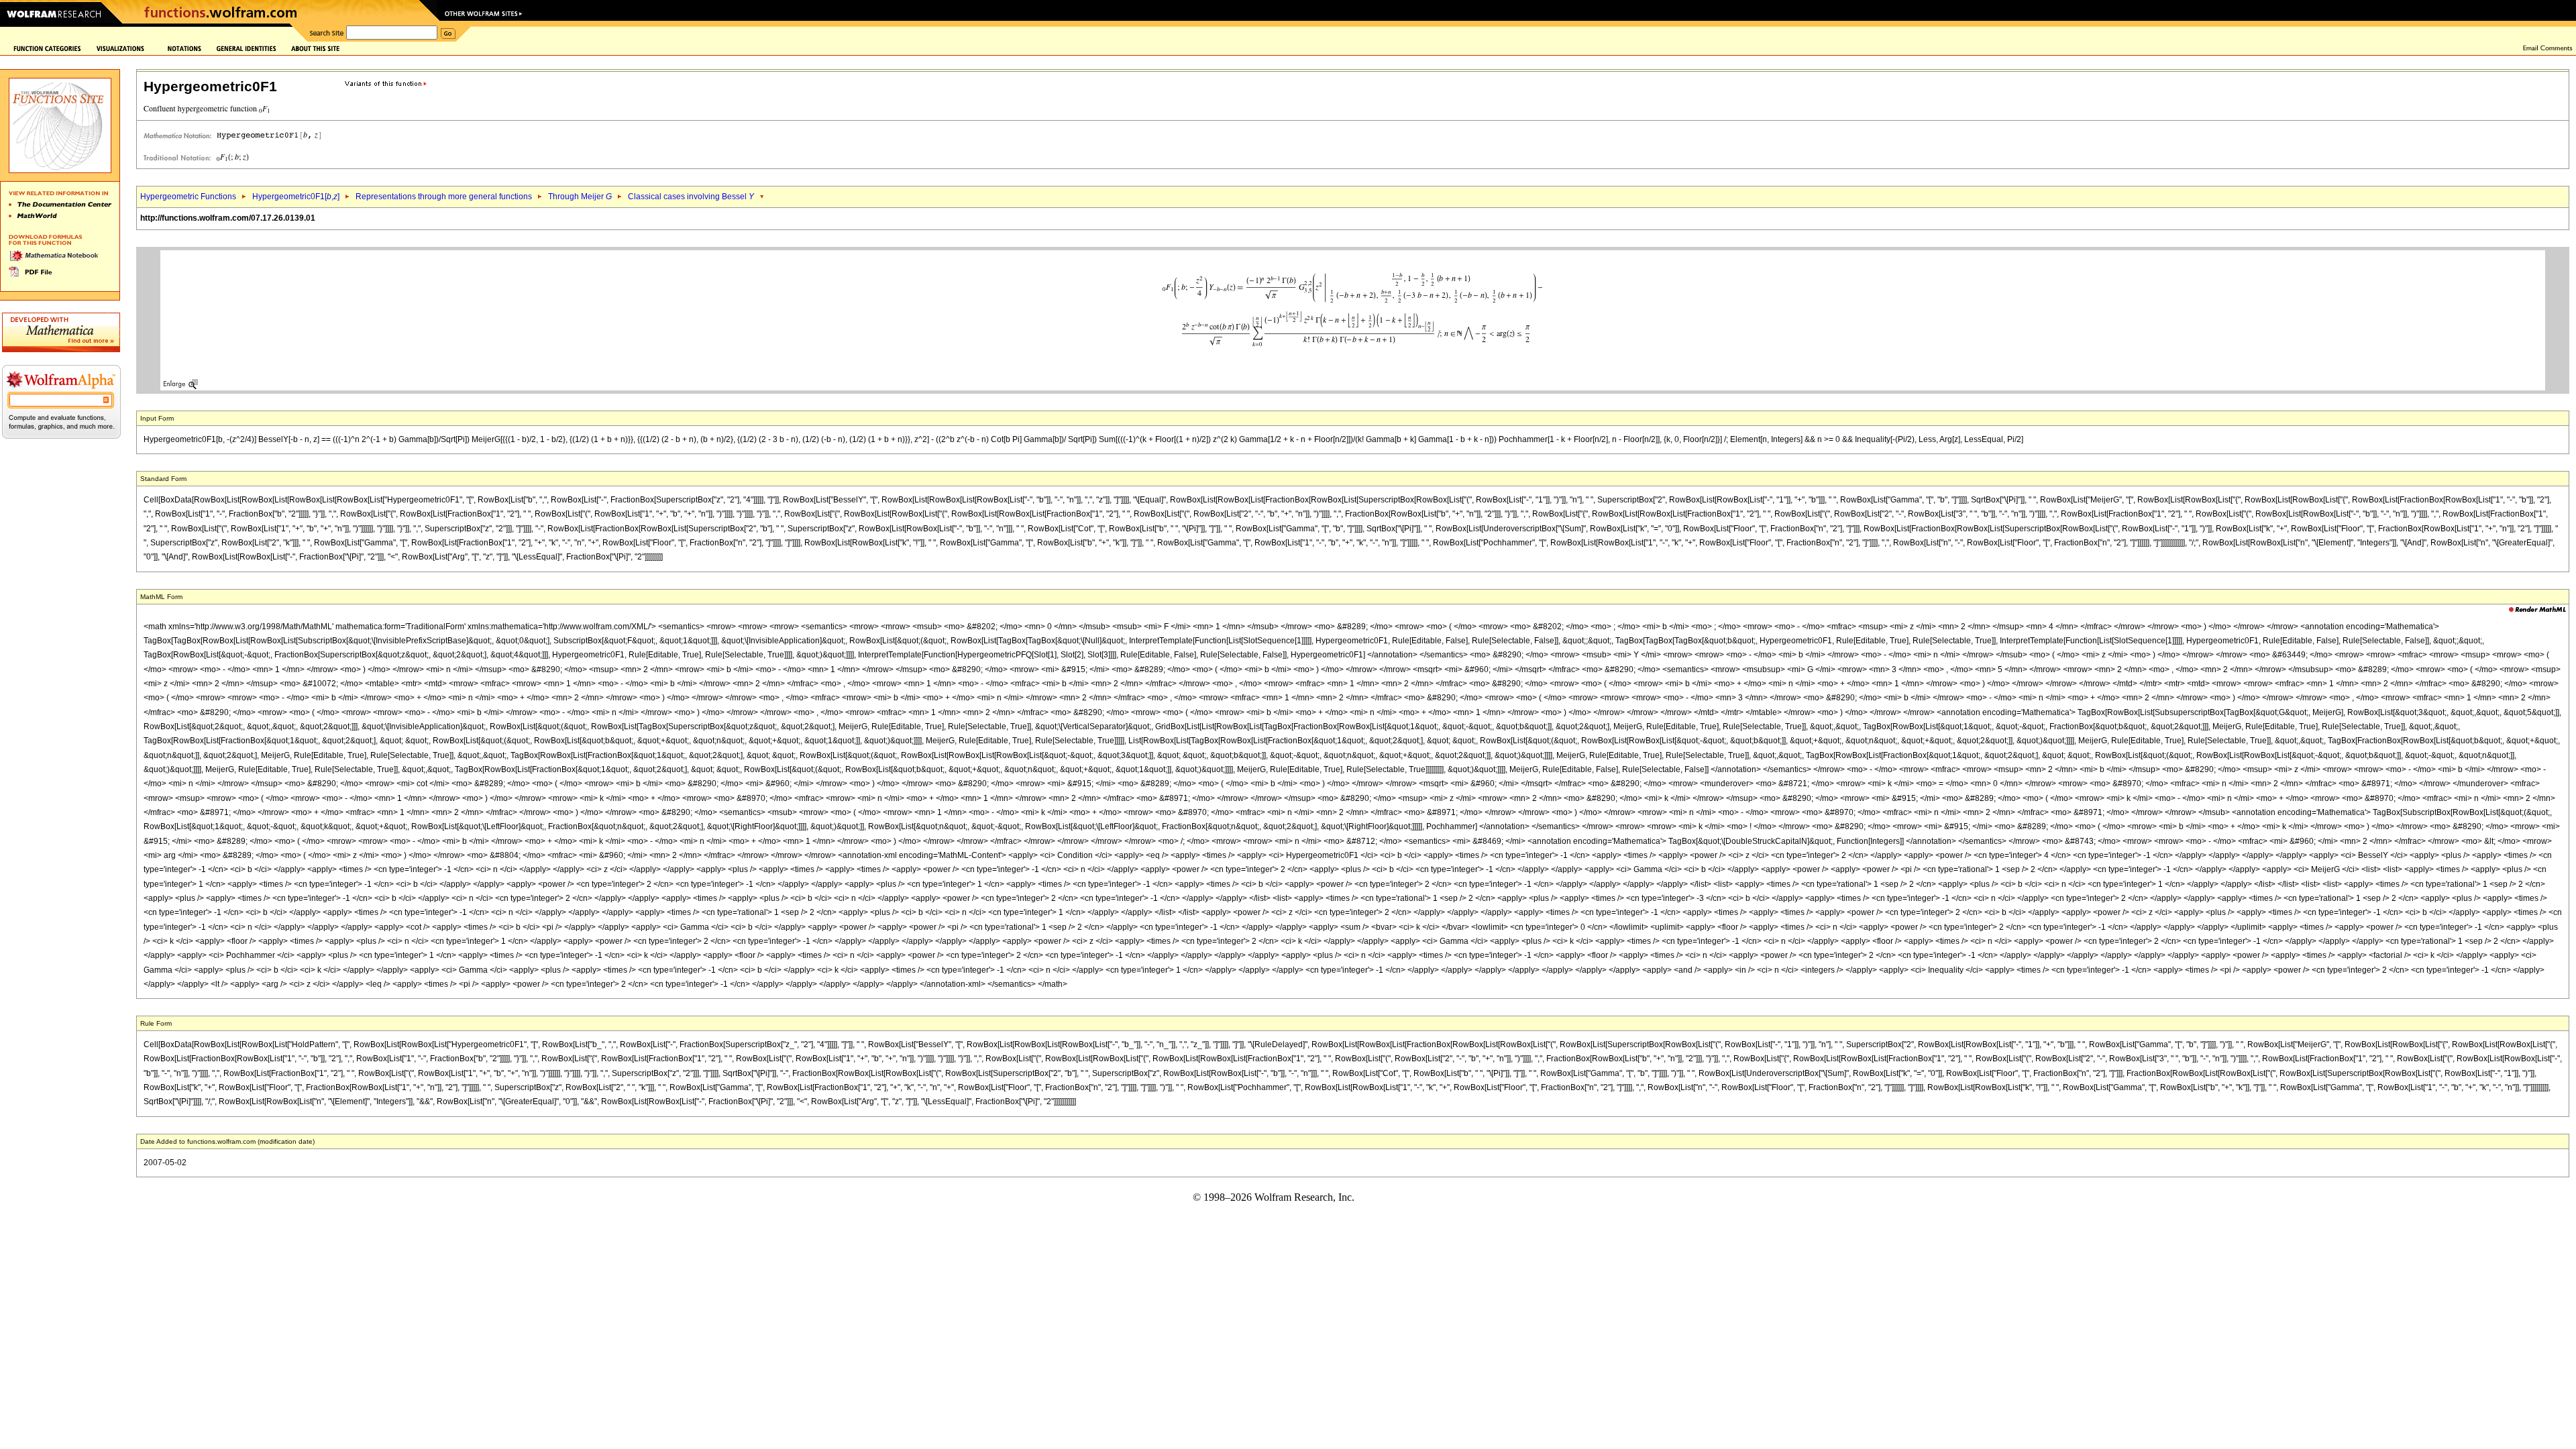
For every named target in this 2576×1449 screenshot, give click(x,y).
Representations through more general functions (444, 197)
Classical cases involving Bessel (691, 197)
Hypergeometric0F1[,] (296, 197)
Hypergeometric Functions (188, 197)
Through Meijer (580, 197)
